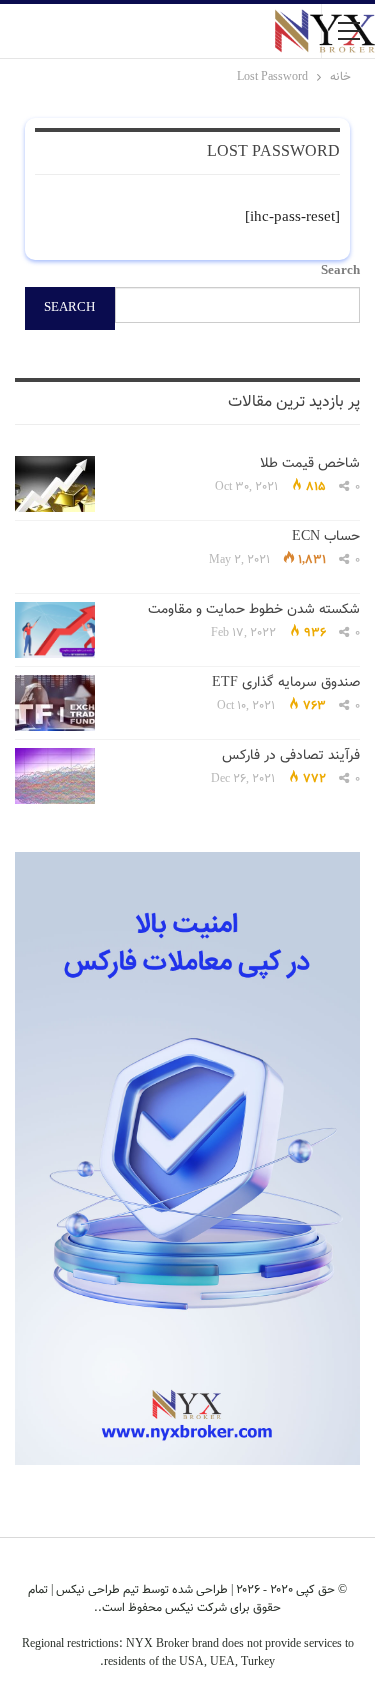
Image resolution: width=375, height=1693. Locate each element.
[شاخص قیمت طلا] (55, 484)
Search (340, 271)
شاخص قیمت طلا (310, 464)
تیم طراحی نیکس (96, 1590)
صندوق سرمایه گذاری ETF (286, 683)
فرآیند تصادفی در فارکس (291, 756)
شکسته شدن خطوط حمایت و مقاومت (254, 610)
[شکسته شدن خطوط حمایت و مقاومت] (55, 630)
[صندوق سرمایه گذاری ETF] (55, 703)
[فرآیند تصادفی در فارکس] (55, 776)
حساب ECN (326, 537)
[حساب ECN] (55, 557)
